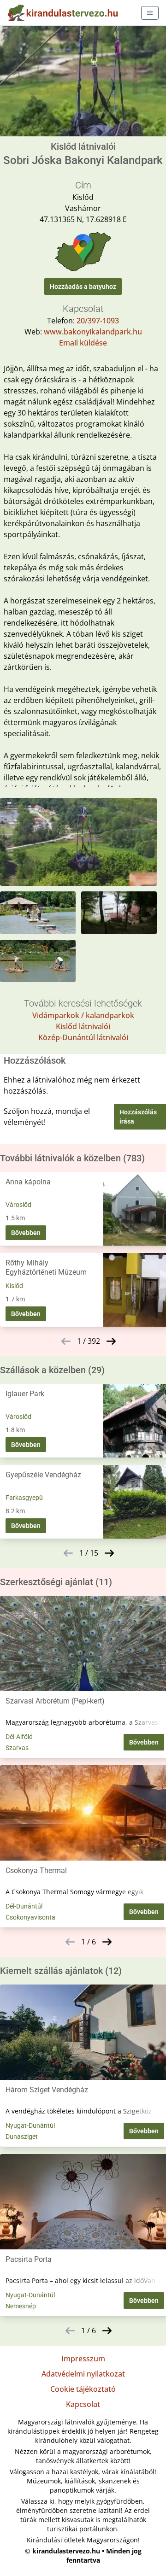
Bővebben (26, 1233)
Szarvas (17, 1748)
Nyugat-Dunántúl (30, 2125)
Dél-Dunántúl (24, 1906)
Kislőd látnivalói (83, 1026)
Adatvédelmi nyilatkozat (83, 2374)
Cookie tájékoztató (83, 2389)
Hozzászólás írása (138, 1117)
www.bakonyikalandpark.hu (93, 332)
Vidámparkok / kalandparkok (83, 1015)
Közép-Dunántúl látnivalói (83, 1037)
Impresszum (83, 2359)
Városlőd (18, 1205)
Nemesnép (21, 2306)
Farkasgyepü (24, 1498)
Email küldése (83, 343)
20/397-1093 (98, 321)
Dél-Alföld (19, 1737)
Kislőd (14, 1286)
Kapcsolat (83, 2404)
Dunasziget (22, 2137)
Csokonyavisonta (30, 1917)
